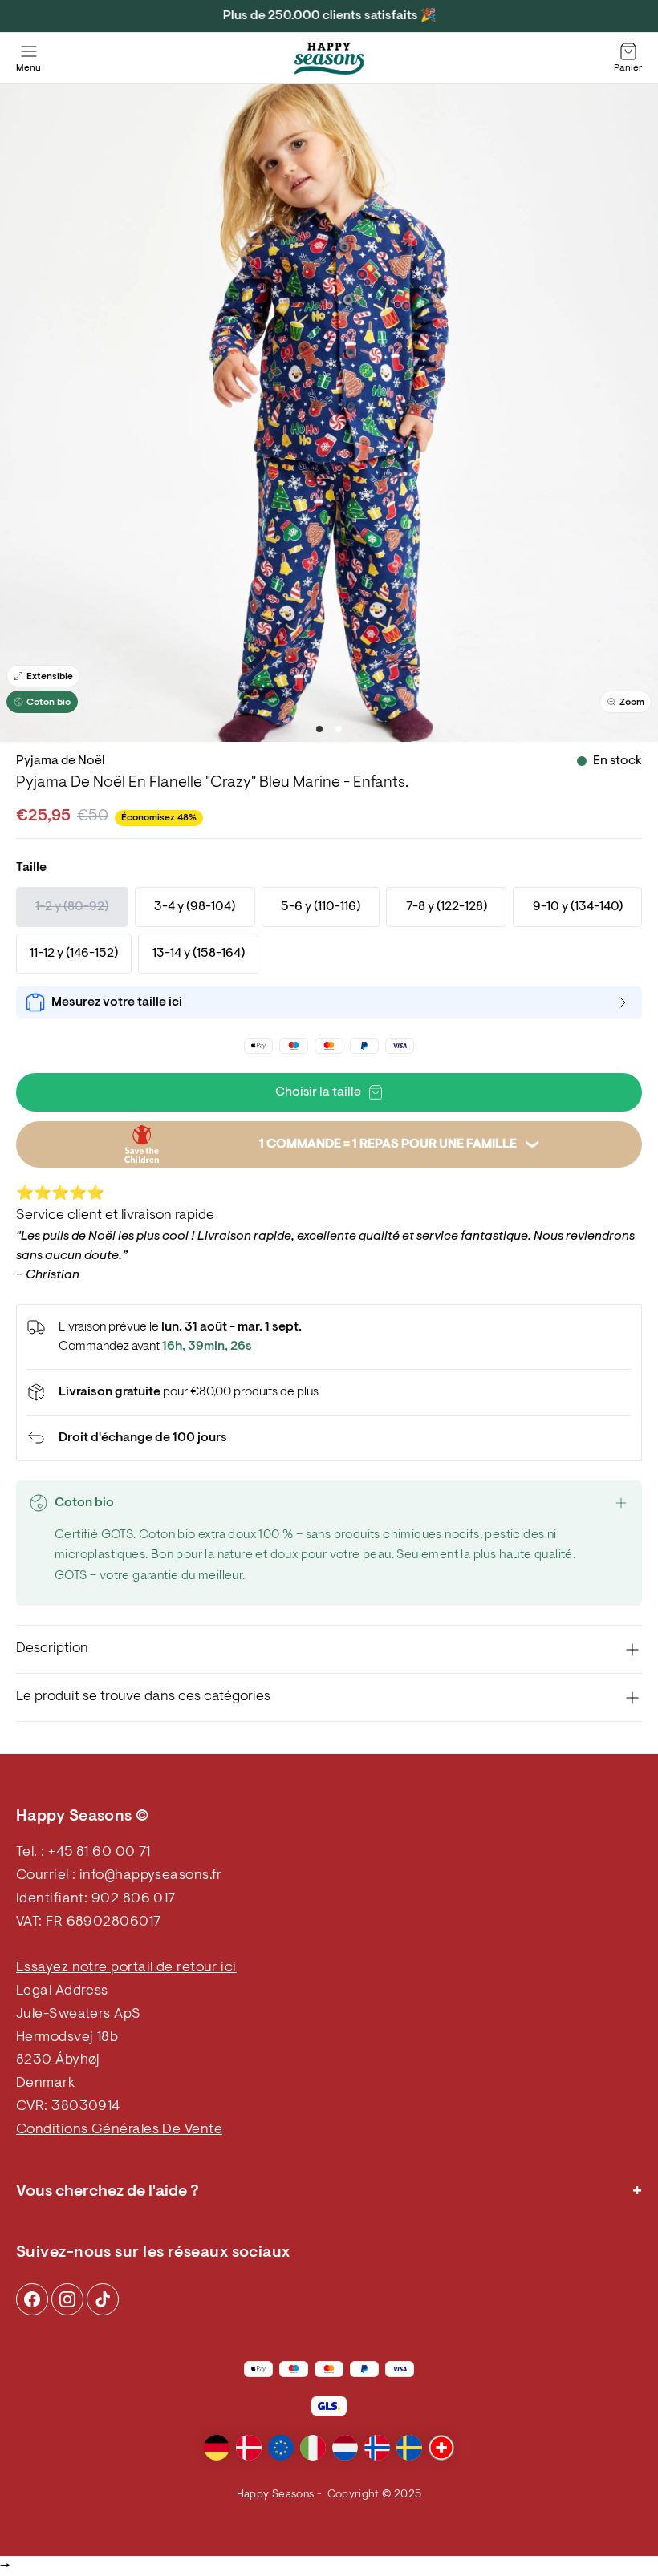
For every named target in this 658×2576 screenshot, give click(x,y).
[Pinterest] (67, 2299)
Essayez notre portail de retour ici (126, 1968)
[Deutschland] (217, 2448)
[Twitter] (103, 2299)
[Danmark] (249, 2448)
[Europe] (281, 2448)
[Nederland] (345, 2448)
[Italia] (313, 2448)
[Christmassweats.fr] (329, 59)
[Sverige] (409, 2448)
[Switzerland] (441, 2448)
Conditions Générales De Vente (119, 2130)
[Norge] (377, 2448)
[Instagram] (32, 2299)
